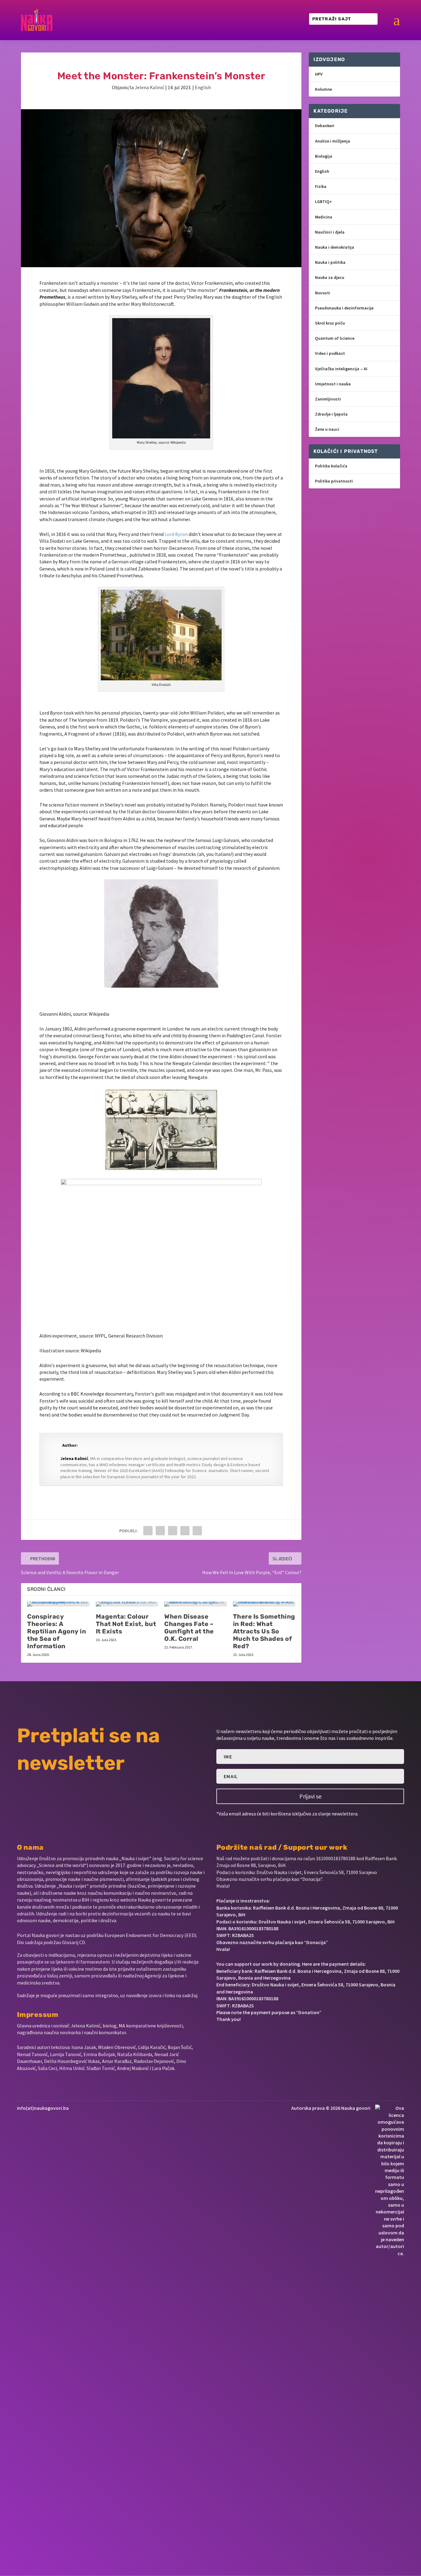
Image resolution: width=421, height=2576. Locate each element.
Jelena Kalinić (149, 87)
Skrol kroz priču (330, 323)
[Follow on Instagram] (240, 2038)
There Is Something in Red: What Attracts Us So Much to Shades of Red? (264, 1631)
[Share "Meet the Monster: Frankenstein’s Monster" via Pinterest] (173, 1531)
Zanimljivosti (328, 399)
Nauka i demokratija (335, 247)
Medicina (324, 217)
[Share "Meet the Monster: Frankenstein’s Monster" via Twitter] (160, 1531)
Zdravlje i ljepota (331, 414)
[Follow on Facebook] (219, 2038)
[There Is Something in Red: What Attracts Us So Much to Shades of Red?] (264, 1604)
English (203, 87)
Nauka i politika (330, 262)
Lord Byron (176, 534)
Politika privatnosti (334, 481)
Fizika (321, 186)
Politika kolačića (331, 466)
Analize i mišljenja (333, 141)
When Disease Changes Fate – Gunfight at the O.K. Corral (189, 1628)
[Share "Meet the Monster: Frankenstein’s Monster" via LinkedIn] (185, 1531)
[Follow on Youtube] (261, 2038)
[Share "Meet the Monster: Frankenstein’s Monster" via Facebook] (148, 1531)
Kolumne (323, 89)
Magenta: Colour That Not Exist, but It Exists (126, 1624)
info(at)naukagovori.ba (43, 2108)
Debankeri (325, 126)
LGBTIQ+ (323, 201)
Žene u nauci (327, 429)
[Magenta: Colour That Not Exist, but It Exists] (127, 1604)
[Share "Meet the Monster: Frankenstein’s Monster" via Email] (197, 1531)
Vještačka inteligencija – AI (341, 369)
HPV (319, 74)
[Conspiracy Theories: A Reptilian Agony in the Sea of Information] (58, 1604)
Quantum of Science (335, 338)
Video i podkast (330, 353)
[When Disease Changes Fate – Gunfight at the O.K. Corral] (196, 1604)
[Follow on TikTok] (280, 2038)
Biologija (324, 156)
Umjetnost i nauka (333, 384)
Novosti (323, 293)
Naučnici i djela (330, 232)
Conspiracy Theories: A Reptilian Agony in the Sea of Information (57, 1631)
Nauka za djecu (330, 277)
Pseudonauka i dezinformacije (344, 308)
